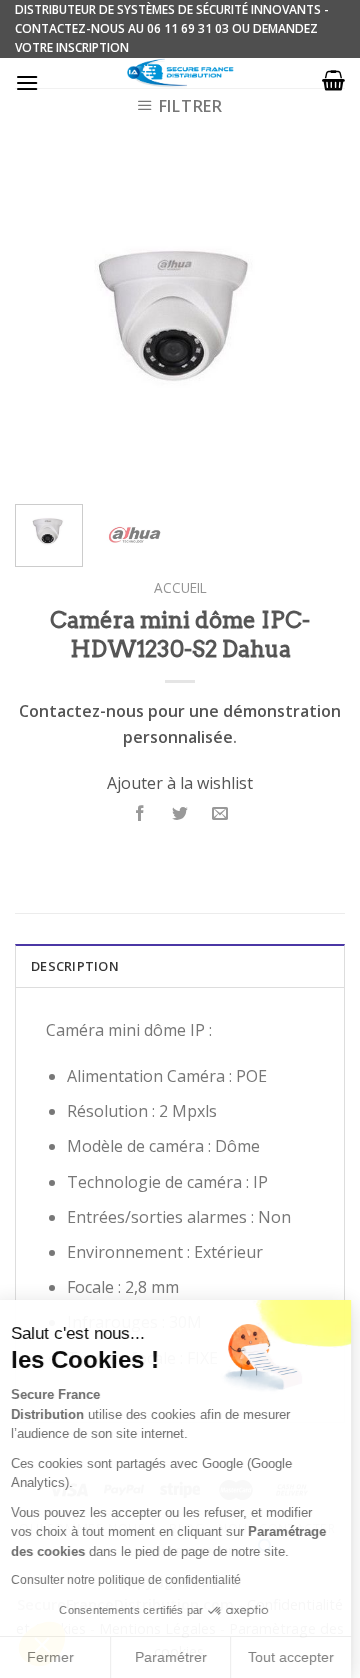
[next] (313, 324)
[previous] (47, 324)
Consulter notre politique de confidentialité (135, 1580)
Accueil (180, 587)
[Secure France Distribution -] (180, 73)
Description (75, 966)
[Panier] (333, 80)
